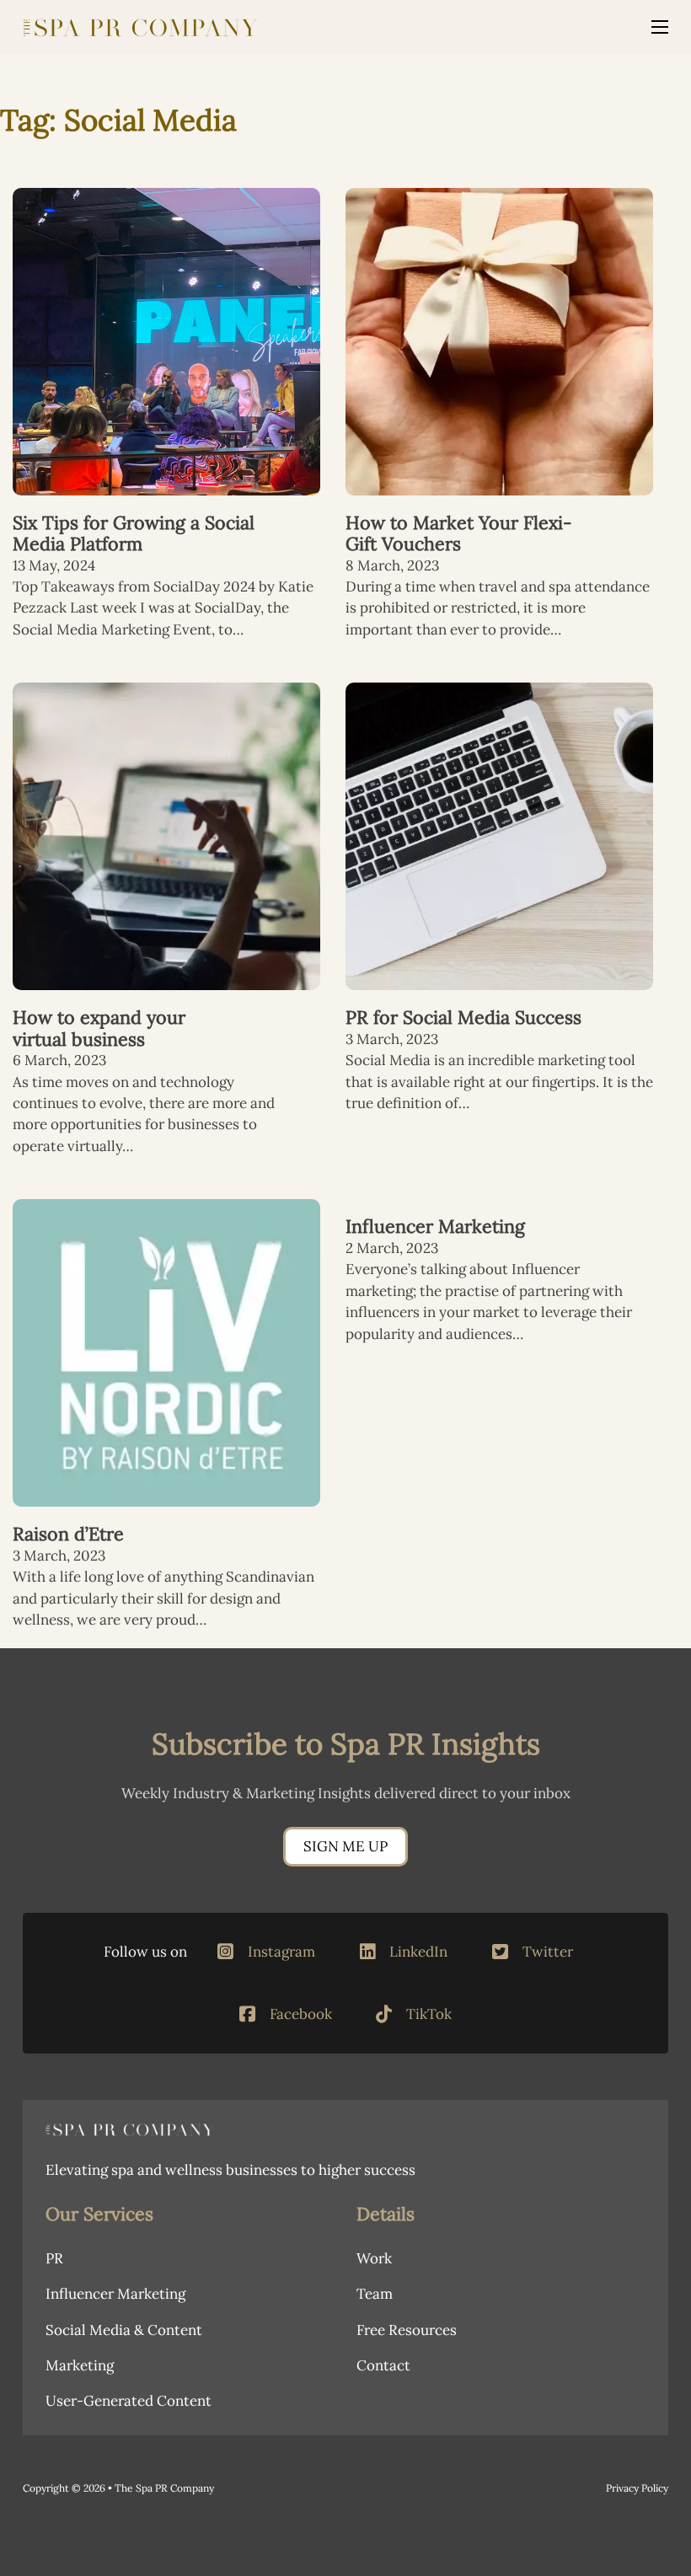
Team (375, 2294)
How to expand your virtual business (99, 1028)
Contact (383, 2365)
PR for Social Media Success (463, 1017)
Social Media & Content (124, 2330)
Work (374, 2258)
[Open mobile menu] (660, 27)
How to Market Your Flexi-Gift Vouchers (459, 533)
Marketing (80, 2365)
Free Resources (407, 2330)
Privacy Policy (637, 2488)
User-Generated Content (129, 2401)
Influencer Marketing (435, 1226)
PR (54, 2258)
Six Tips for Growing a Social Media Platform (134, 533)
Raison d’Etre (68, 1534)
